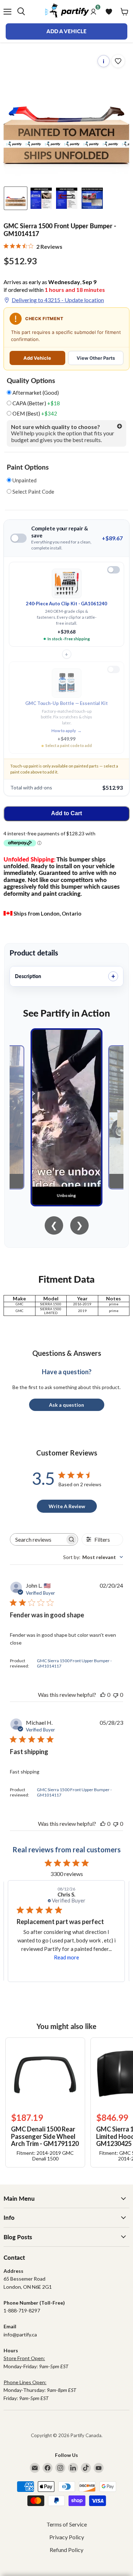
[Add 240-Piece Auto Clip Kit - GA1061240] (113, 570)
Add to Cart (66, 813)
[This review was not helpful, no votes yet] (116, 1695)
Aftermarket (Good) (35, 393)
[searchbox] (38, 1539)
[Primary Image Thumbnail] (16, 198)
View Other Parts (96, 358)
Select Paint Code (33, 492)
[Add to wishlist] (118, 61)
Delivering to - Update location (58, 300)
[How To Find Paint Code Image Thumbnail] (92, 198)
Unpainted (24, 480)
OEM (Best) (34, 414)
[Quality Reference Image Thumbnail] (41, 198)
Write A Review (67, 1506)
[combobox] (93, 1557)
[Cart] (124, 12)
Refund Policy (66, 2550)
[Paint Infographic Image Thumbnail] (67, 198)
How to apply (66, 731)
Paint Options (28, 467)
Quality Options (31, 381)
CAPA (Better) (36, 403)
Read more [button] (66, 1957)
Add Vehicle (37, 358)
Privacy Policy (67, 2537)
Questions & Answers (67, 1353)
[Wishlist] (109, 12)
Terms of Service (67, 2524)
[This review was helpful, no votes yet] (103, 1695)
